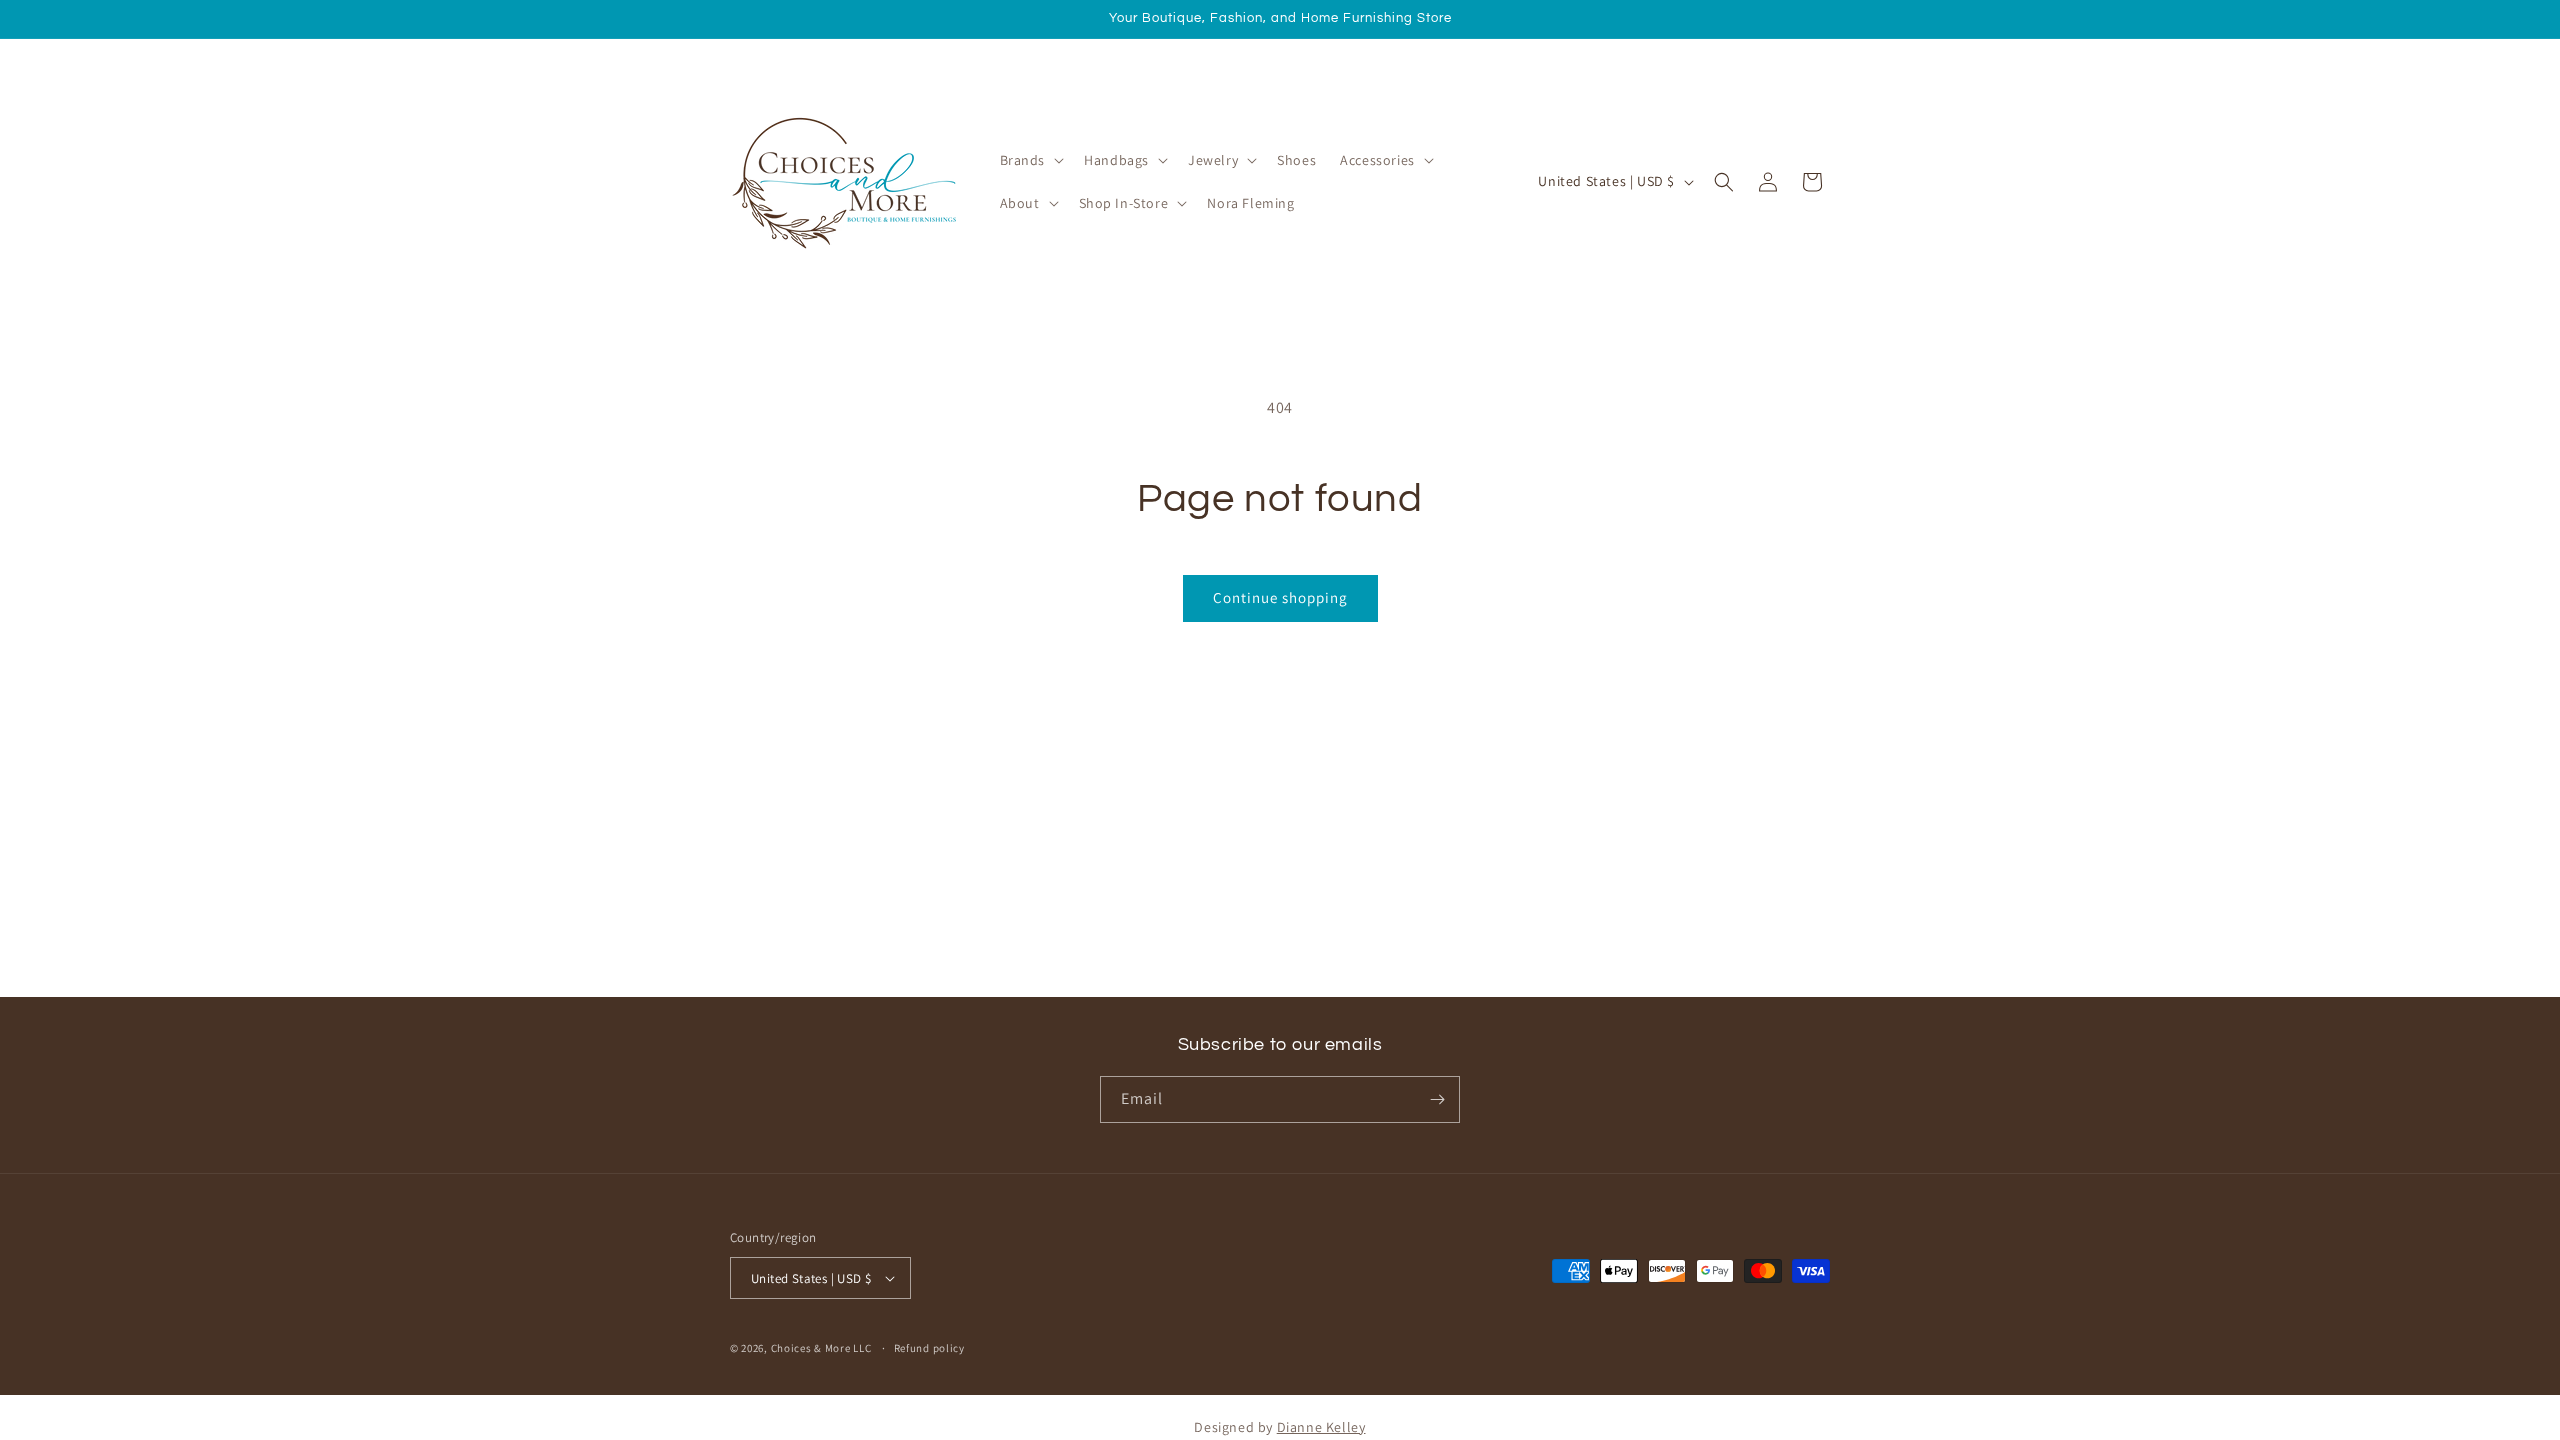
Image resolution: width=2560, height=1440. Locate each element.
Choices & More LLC (821, 1348)
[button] (1030, 160)
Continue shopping (1280, 597)
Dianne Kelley (1321, 1427)
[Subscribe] (1437, 1099)
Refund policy (929, 1348)
